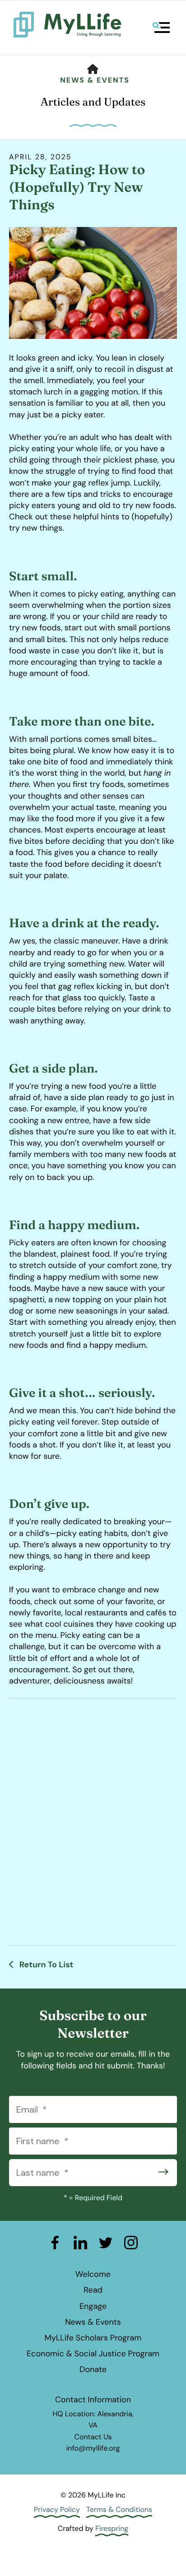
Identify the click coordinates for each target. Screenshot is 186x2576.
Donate (93, 2369)
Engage (93, 2306)
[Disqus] (93, 1820)
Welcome (93, 2274)
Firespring (112, 2528)
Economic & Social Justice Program (93, 2354)
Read (93, 2290)
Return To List (45, 1965)
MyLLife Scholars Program (93, 2338)
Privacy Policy (57, 2509)
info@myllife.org (93, 2448)
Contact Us (93, 2437)
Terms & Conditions (119, 2509)
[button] (161, 28)
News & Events (95, 80)
